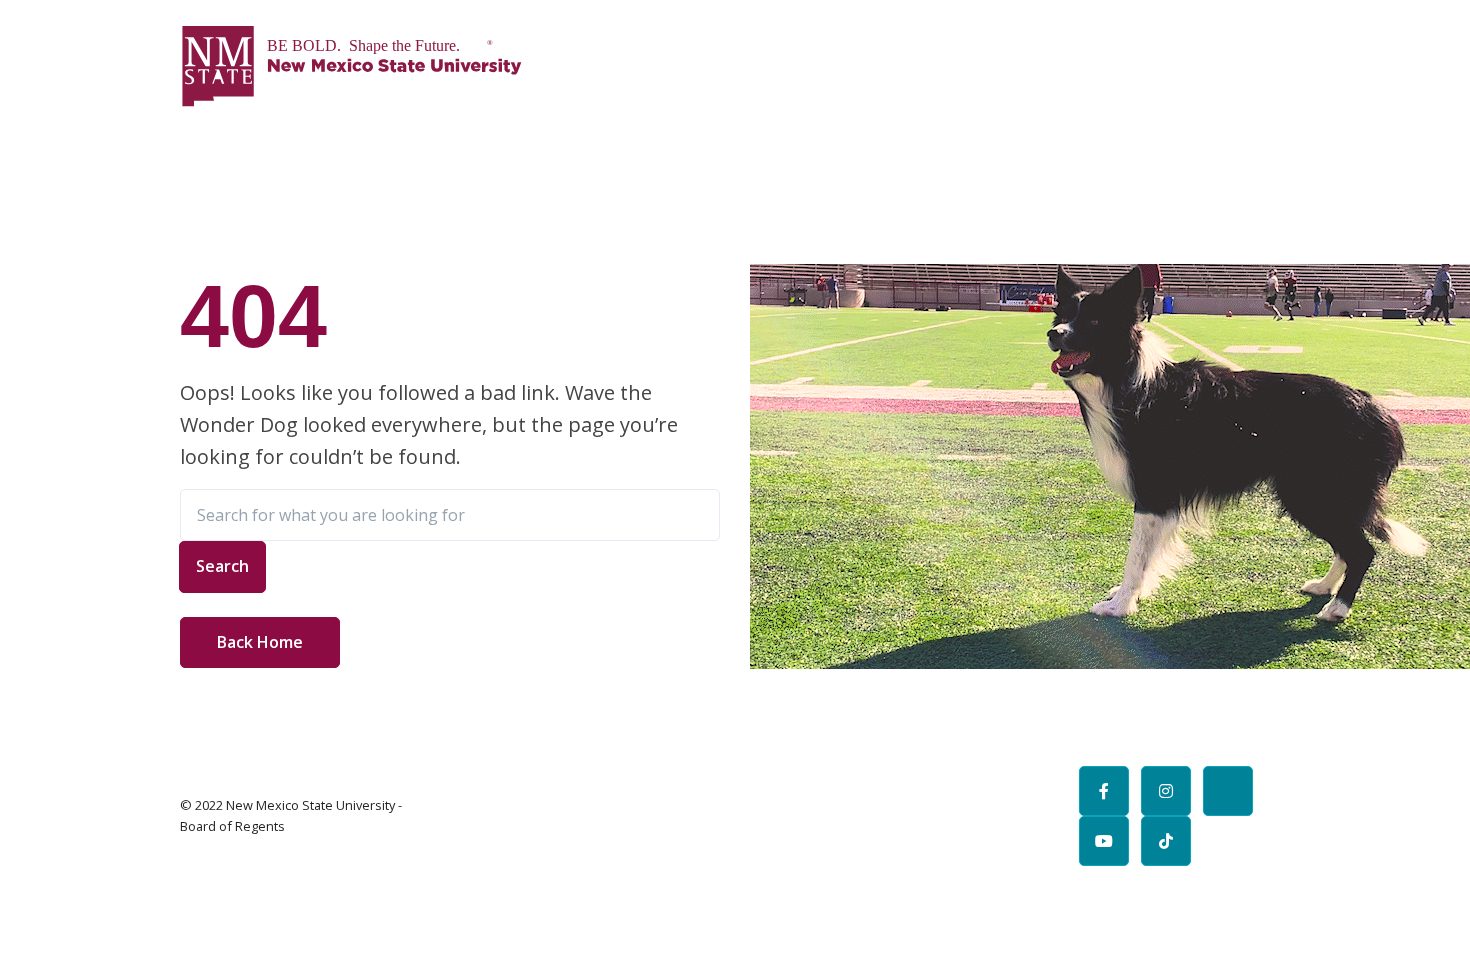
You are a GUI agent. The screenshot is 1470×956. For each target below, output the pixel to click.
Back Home (260, 642)
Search (222, 566)
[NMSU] (352, 66)
